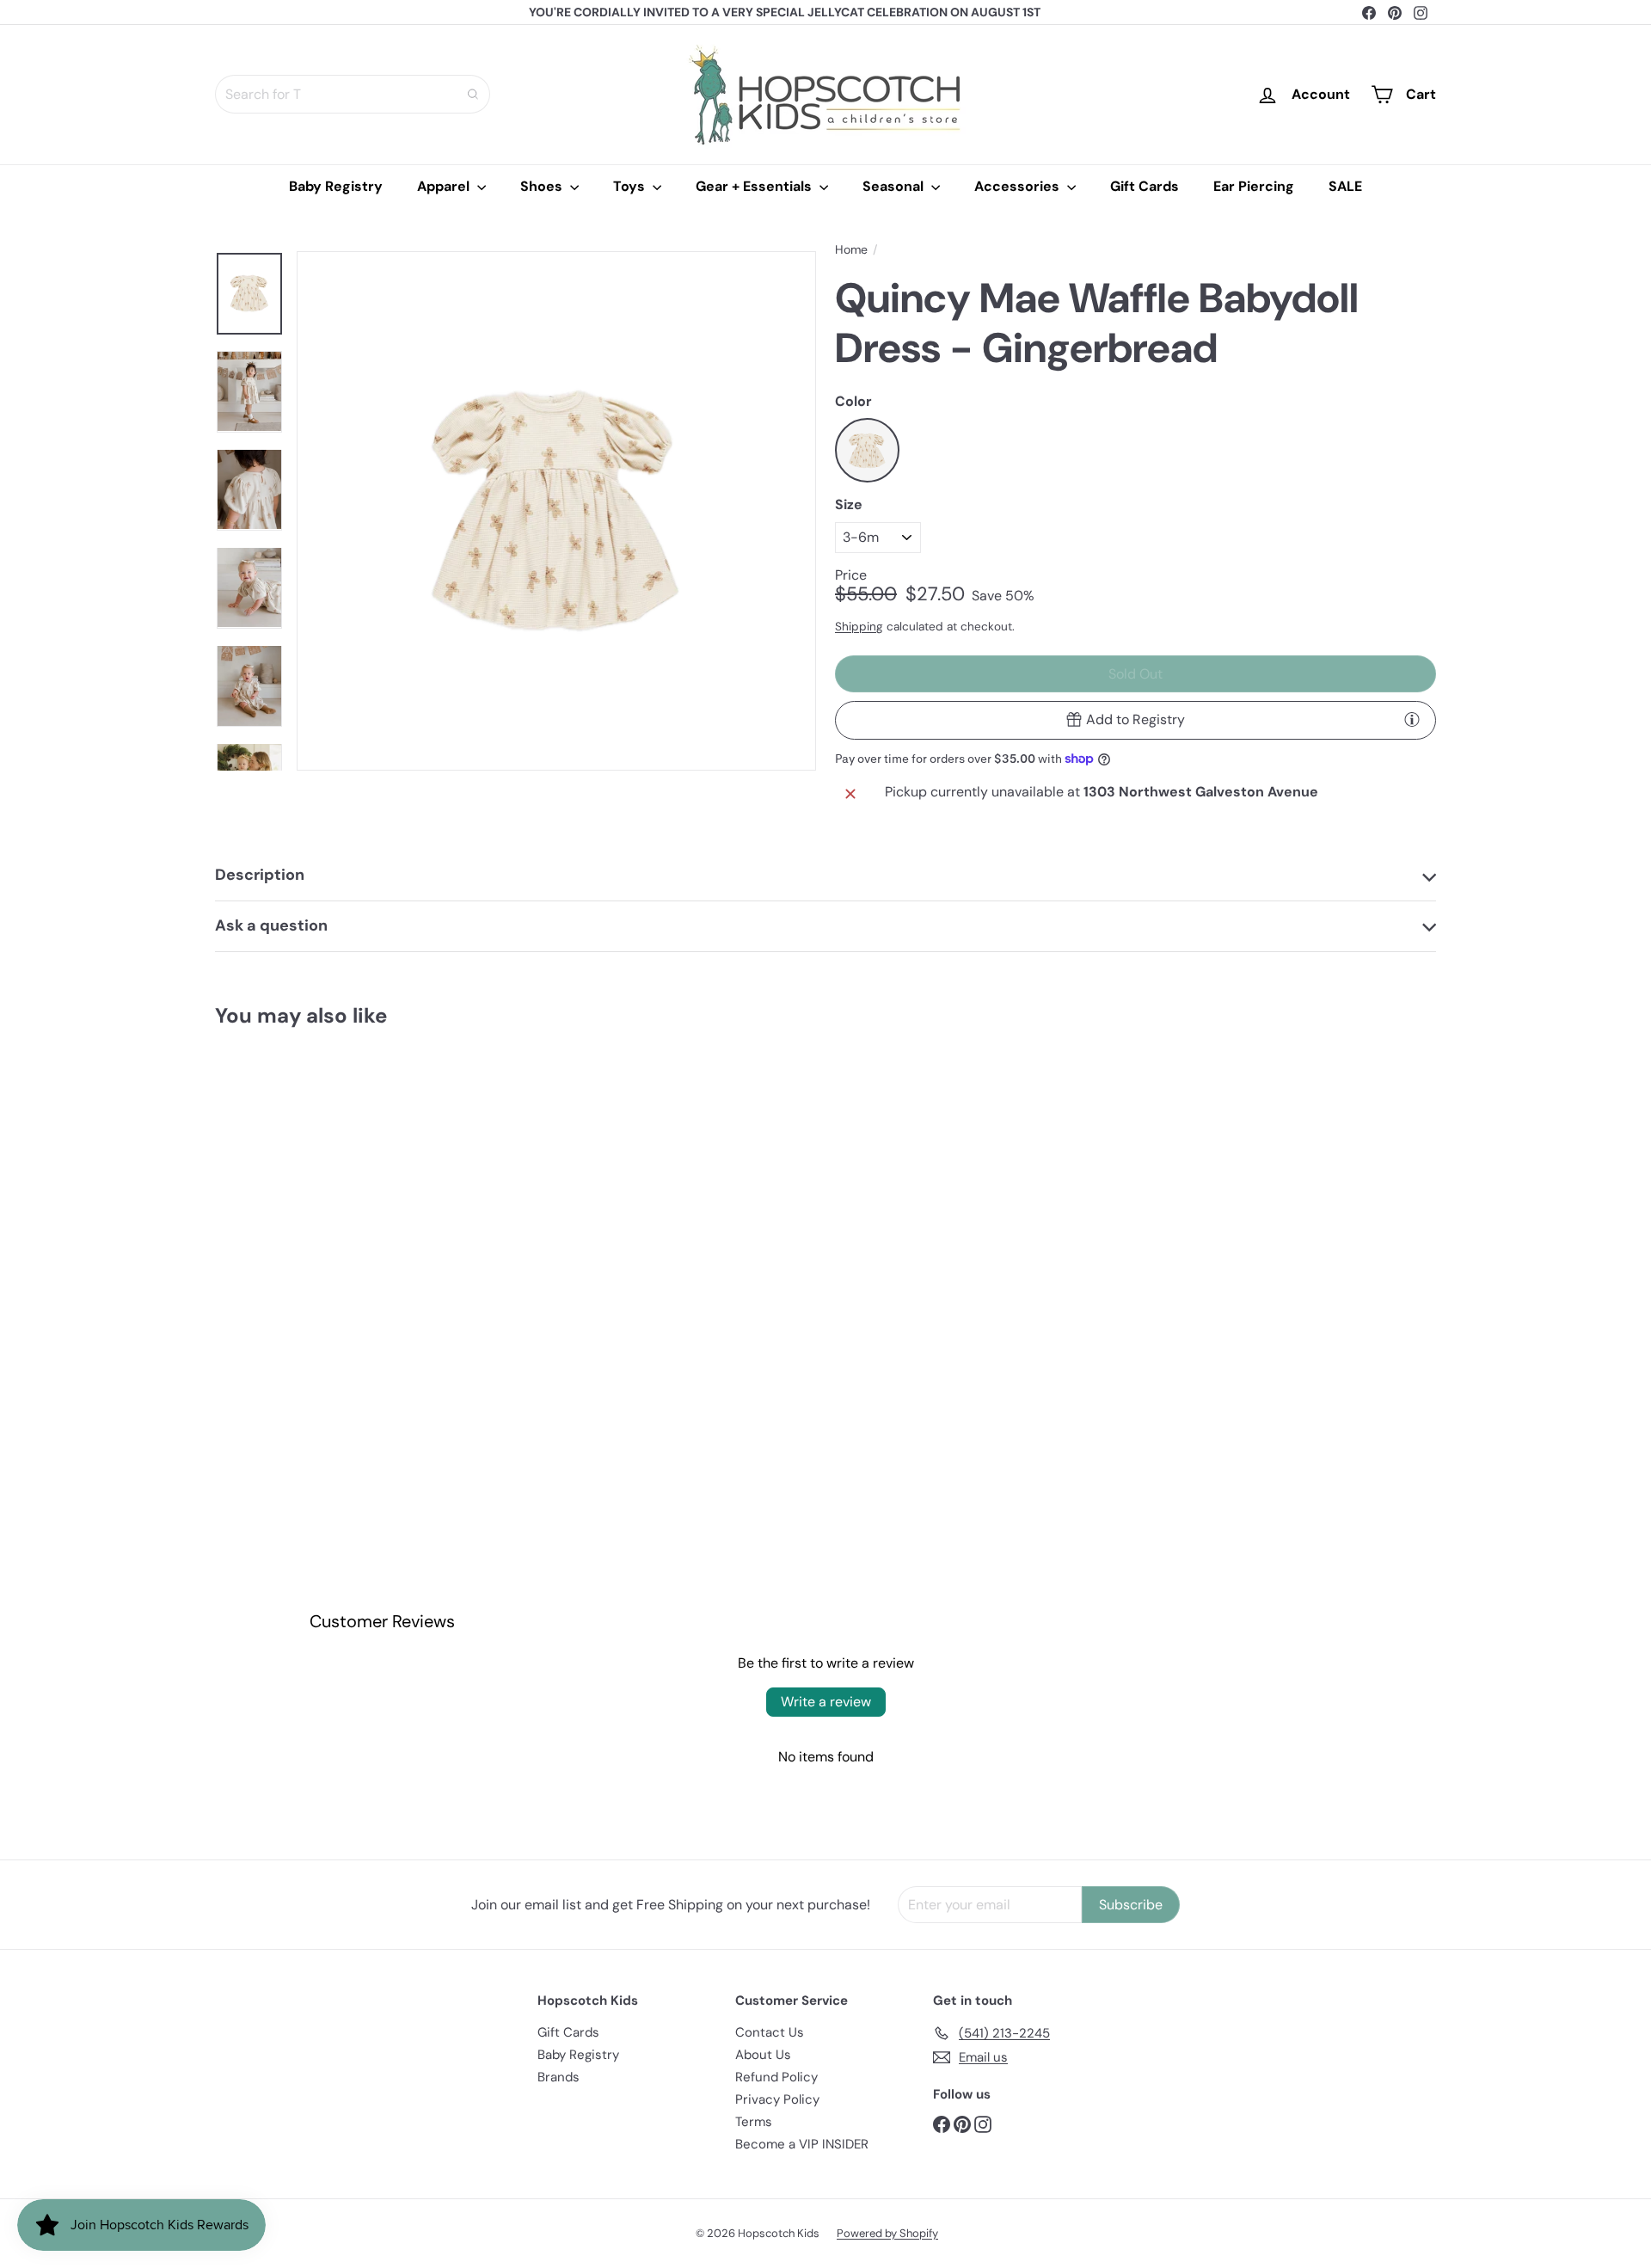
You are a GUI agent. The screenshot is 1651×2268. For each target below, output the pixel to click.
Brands (559, 2077)
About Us (763, 2055)
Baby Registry (336, 186)
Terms (754, 2122)
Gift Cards (1145, 186)
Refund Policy (776, 2077)
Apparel (445, 186)
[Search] (473, 94)
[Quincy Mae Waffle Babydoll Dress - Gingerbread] (310, 1223)
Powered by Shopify (887, 2233)
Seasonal (895, 186)
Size (849, 504)
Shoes (543, 186)
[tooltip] (1412, 719)
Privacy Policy (777, 2099)
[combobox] (353, 94)
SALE (1345, 186)
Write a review (826, 1702)
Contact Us (770, 2032)
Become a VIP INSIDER (802, 2144)
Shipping (859, 627)
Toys (631, 186)
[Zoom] (556, 511)
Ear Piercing (1254, 186)
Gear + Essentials (755, 186)
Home (851, 250)
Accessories (1019, 186)
